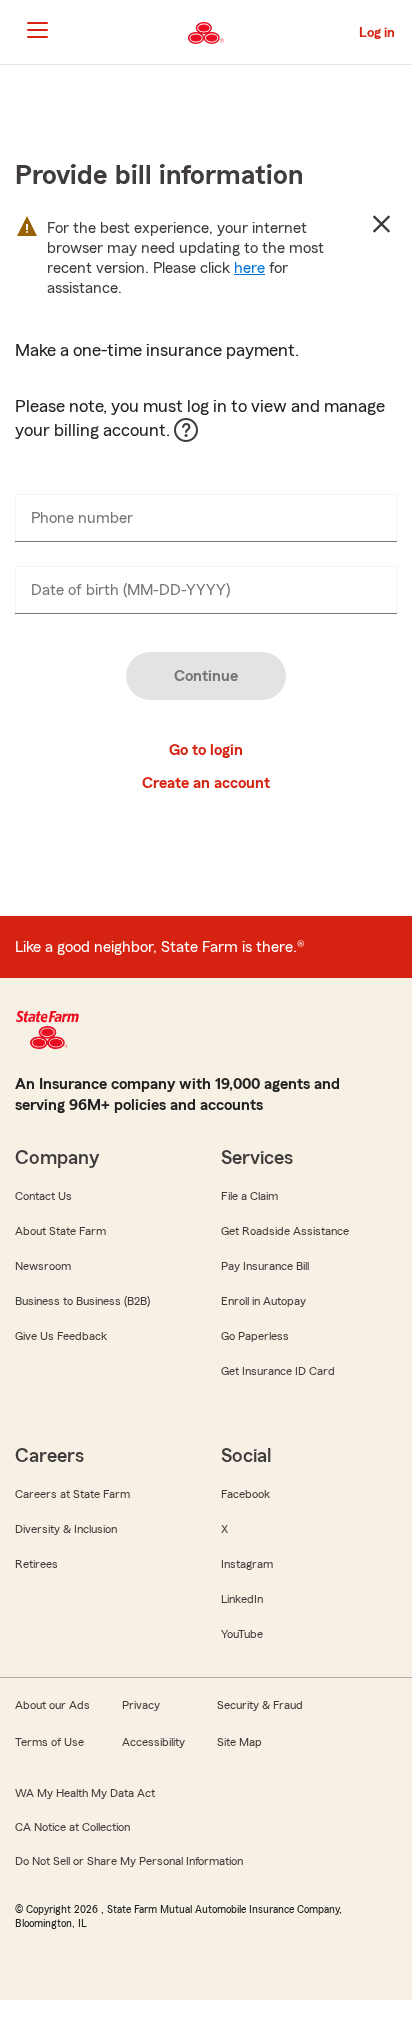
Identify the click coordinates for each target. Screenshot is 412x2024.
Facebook (245, 1494)
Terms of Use (49, 1742)
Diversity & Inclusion (66, 1529)
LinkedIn (242, 1599)
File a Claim (249, 1196)
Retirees (36, 1564)
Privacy (141, 1705)
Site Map (239, 1742)
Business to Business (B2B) (82, 1301)
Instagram (247, 1564)
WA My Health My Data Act (85, 1793)
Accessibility (153, 1742)
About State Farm (60, 1231)
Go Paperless (255, 1336)
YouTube (242, 1634)
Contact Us (43, 1196)
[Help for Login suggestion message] (196, 440)
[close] (381, 224)
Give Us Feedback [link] (61, 1336)
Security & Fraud (260, 1705)
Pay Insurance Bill (265, 1266)
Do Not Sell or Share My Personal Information (129, 1861)
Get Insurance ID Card (278, 1371)
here (249, 268)
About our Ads (52, 1705)
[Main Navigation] (37, 30)
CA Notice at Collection (72, 1827)
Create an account (206, 783)
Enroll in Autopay (263, 1301)
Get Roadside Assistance (285, 1231)
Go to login (206, 750)
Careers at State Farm (72, 1494)
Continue (206, 676)
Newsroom (43, 1266)
